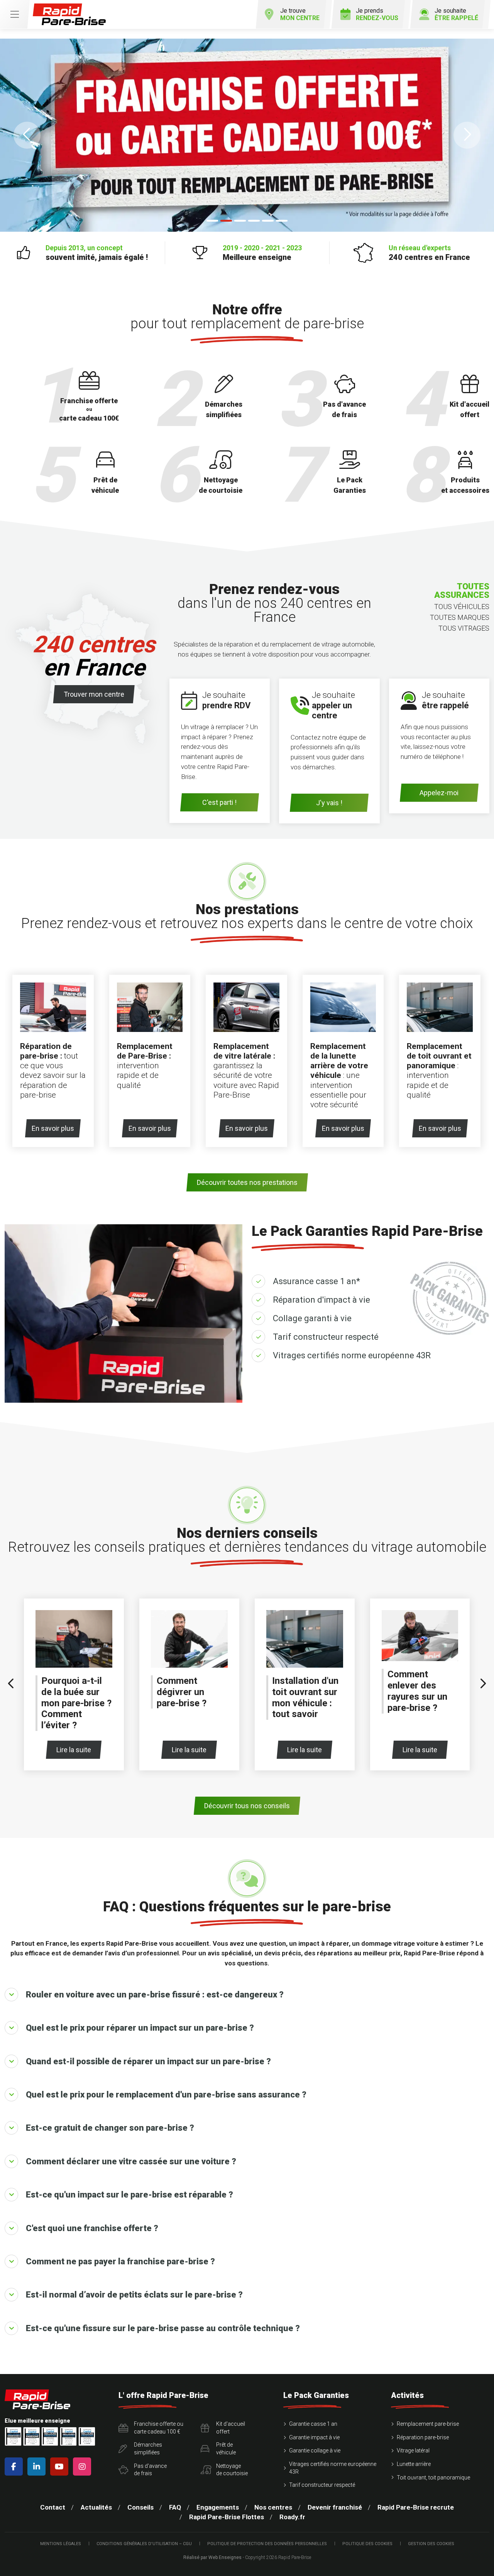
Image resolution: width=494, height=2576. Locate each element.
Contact (53, 2507)
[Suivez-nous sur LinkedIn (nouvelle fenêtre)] (38, 2467)
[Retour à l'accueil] (69, 14)
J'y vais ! (329, 803)
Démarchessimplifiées (148, 2449)
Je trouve (300, 14)
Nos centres (273, 2507)
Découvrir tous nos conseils (247, 1806)
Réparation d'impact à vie (321, 1300)
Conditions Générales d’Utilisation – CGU (144, 2544)
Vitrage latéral (413, 2450)
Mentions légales (61, 2544)
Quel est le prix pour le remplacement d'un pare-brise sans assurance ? (166, 2095)
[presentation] (11, 1684)
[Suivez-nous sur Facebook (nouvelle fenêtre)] (15, 2467)
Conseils (140, 2507)
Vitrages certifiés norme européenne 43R (352, 1355)
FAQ (175, 2507)
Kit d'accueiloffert (231, 2428)
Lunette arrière (414, 2464)
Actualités (96, 2507)
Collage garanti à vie (312, 1318)
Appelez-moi (439, 793)
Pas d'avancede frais (150, 2470)
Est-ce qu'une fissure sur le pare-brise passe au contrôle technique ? (163, 2328)
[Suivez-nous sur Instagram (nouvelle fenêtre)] (84, 2467)
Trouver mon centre (94, 694)
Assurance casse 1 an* (316, 1281)
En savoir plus (53, 1128)
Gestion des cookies (431, 2544)
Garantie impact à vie (314, 2437)
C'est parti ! (219, 802)
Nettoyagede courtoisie (232, 2470)
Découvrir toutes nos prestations (247, 1182)
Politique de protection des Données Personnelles (267, 2544)
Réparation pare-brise (423, 2437)
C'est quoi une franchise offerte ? (92, 2228)
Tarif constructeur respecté (326, 1337)
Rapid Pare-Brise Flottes (227, 2517)
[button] (27, 135)
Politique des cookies (367, 2544)
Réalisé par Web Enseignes (212, 2557)
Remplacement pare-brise (428, 2424)
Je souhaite (456, 14)
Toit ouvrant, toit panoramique (433, 2478)
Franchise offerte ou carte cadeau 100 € (159, 2428)
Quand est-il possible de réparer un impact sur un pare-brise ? (148, 2061)
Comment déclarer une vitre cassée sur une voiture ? (131, 2161)
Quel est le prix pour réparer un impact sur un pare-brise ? (140, 2028)
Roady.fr (292, 2517)
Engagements (218, 2507)
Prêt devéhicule (226, 2449)
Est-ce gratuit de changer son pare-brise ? (110, 2128)
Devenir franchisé (335, 2507)
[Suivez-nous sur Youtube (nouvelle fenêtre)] (61, 2467)
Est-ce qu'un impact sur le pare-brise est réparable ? (129, 2195)
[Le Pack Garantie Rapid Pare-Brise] (247, 135)
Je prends (377, 14)
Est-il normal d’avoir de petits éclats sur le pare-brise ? (134, 2295)
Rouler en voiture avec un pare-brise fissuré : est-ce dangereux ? (155, 1995)
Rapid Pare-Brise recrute (416, 2507)
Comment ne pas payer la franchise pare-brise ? (120, 2261)
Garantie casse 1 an (313, 2424)
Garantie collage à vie (315, 2450)
